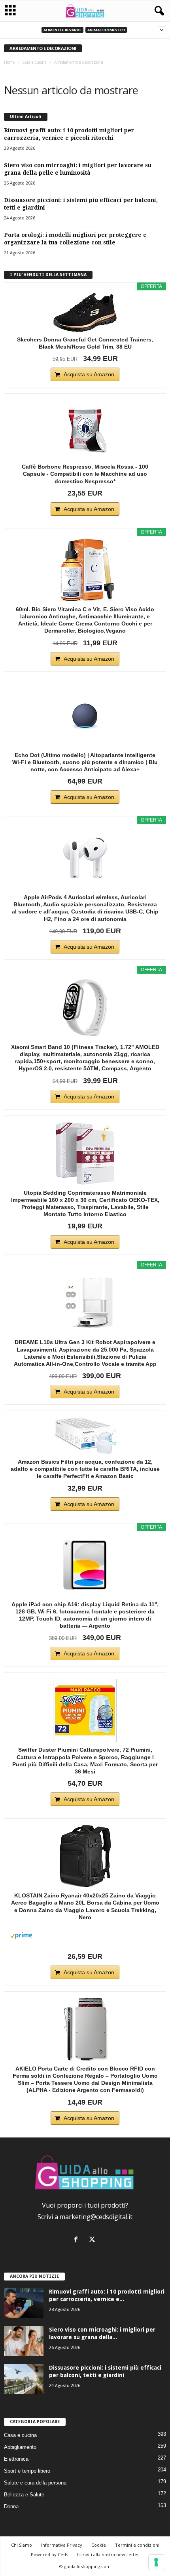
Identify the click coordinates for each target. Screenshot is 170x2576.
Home (9, 62)
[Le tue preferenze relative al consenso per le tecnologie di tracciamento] (156, 2562)
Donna (11, 2506)
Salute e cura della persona (35, 2483)
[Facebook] (78, 2240)
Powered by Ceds (49, 2554)
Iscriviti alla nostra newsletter (108, 2554)
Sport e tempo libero (27, 2471)
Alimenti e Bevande (62, 30)
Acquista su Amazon (89, 374)
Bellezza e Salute (24, 2495)
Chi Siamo (22, 2545)
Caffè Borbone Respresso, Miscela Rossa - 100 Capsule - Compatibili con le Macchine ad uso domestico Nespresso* (85, 474)
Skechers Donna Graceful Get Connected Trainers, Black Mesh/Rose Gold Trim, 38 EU (85, 343)
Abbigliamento (20, 2447)
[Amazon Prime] (85, 1935)
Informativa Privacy (62, 2545)
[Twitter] (93, 2240)
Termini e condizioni (137, 2545)
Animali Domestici (106, 30)
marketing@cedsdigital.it (96, 2217)
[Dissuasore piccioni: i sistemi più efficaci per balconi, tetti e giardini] (24, 2379)
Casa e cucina (34, 62)
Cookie (99, 2545)
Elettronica (16, 2459)
